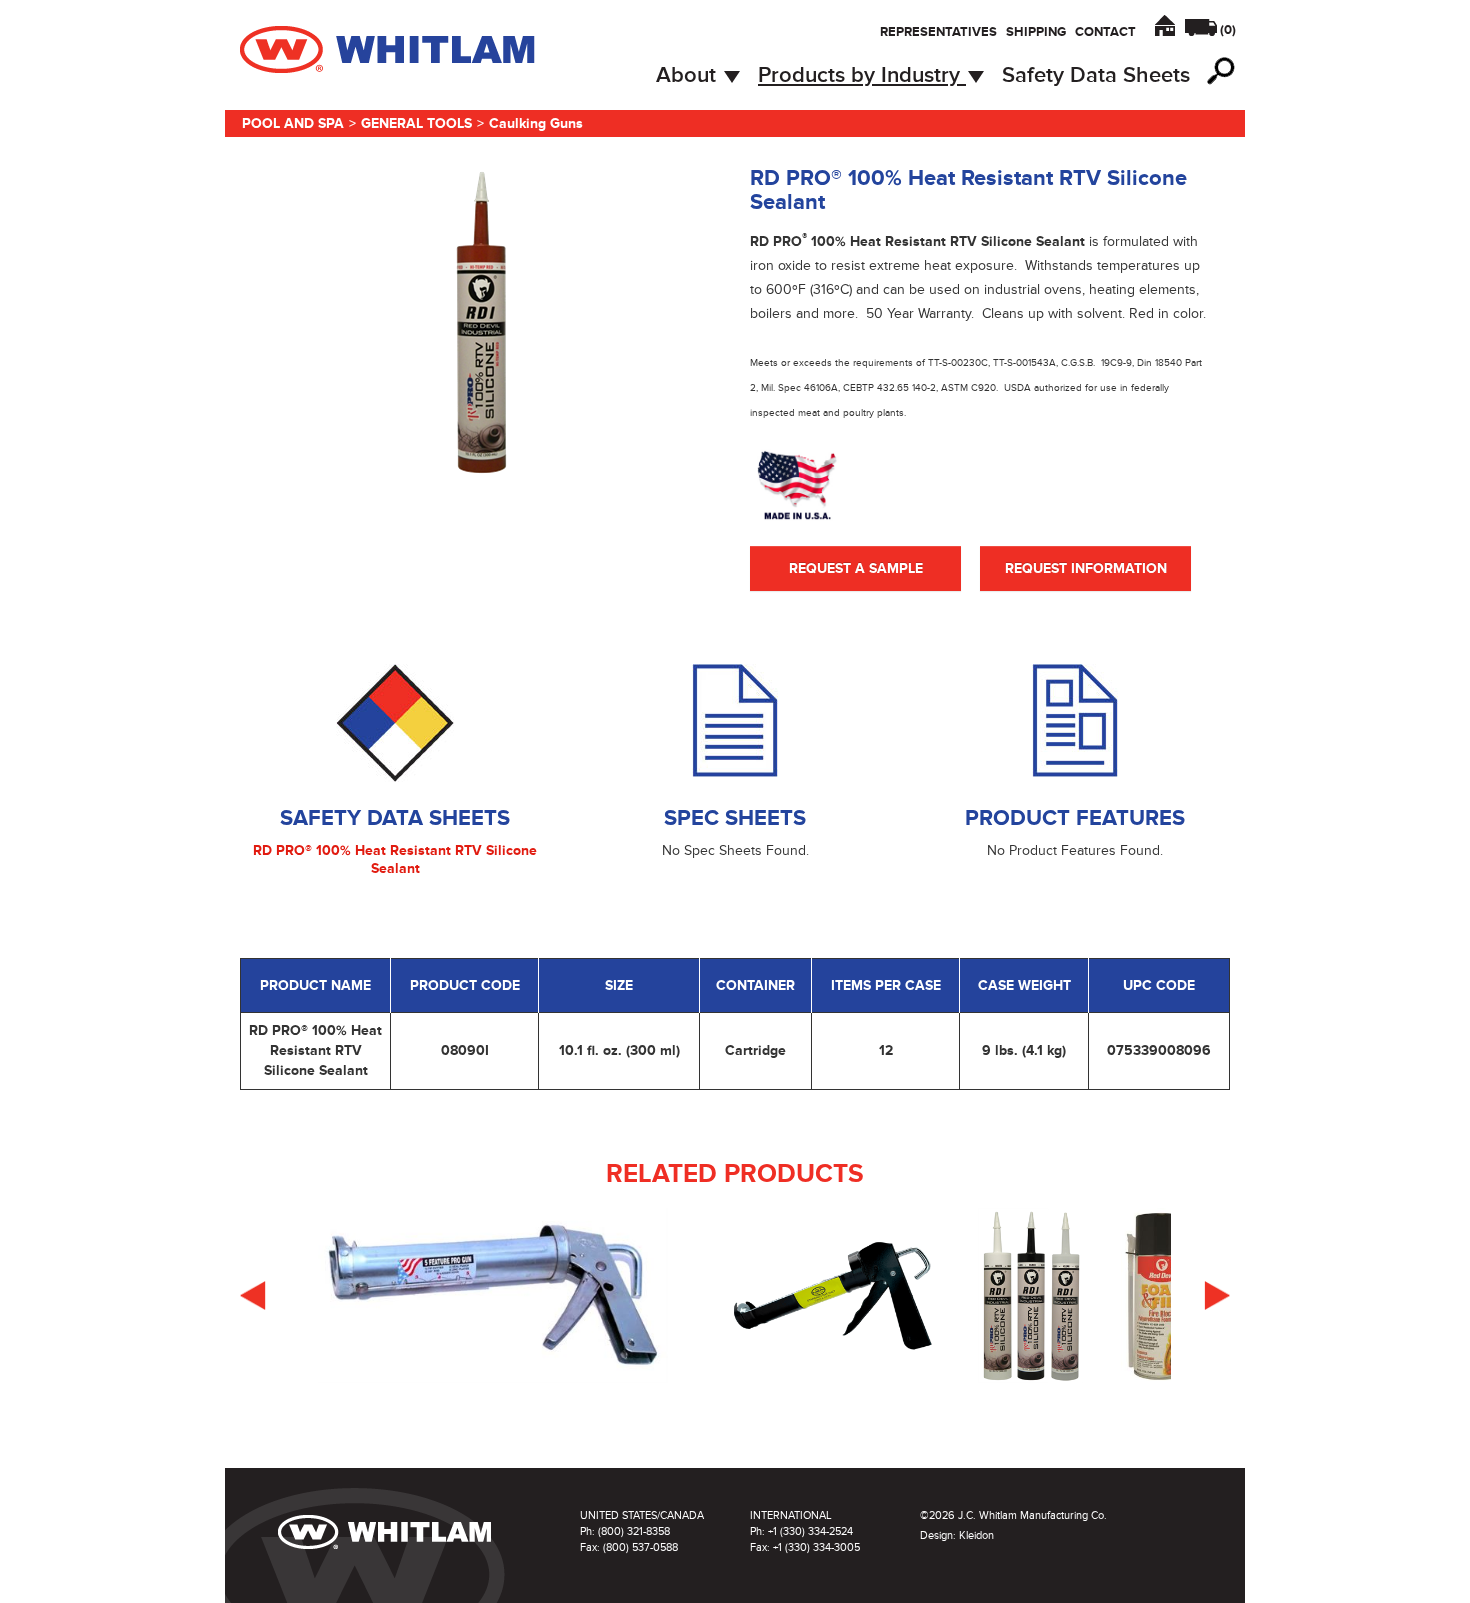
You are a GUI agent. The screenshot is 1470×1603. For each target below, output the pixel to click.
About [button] (689, 75)
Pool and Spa (293, 123)
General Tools (416, 123)
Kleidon (976, 1535)
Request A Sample (856, 568)
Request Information (1086, 568)
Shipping (1036, 32)
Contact (1105, 32)
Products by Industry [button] (862, 75)
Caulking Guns (536, 123)
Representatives (938, 32)
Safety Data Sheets (1096, 75)
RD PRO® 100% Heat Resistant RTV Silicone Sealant (395, 859)
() (1228, 30)
